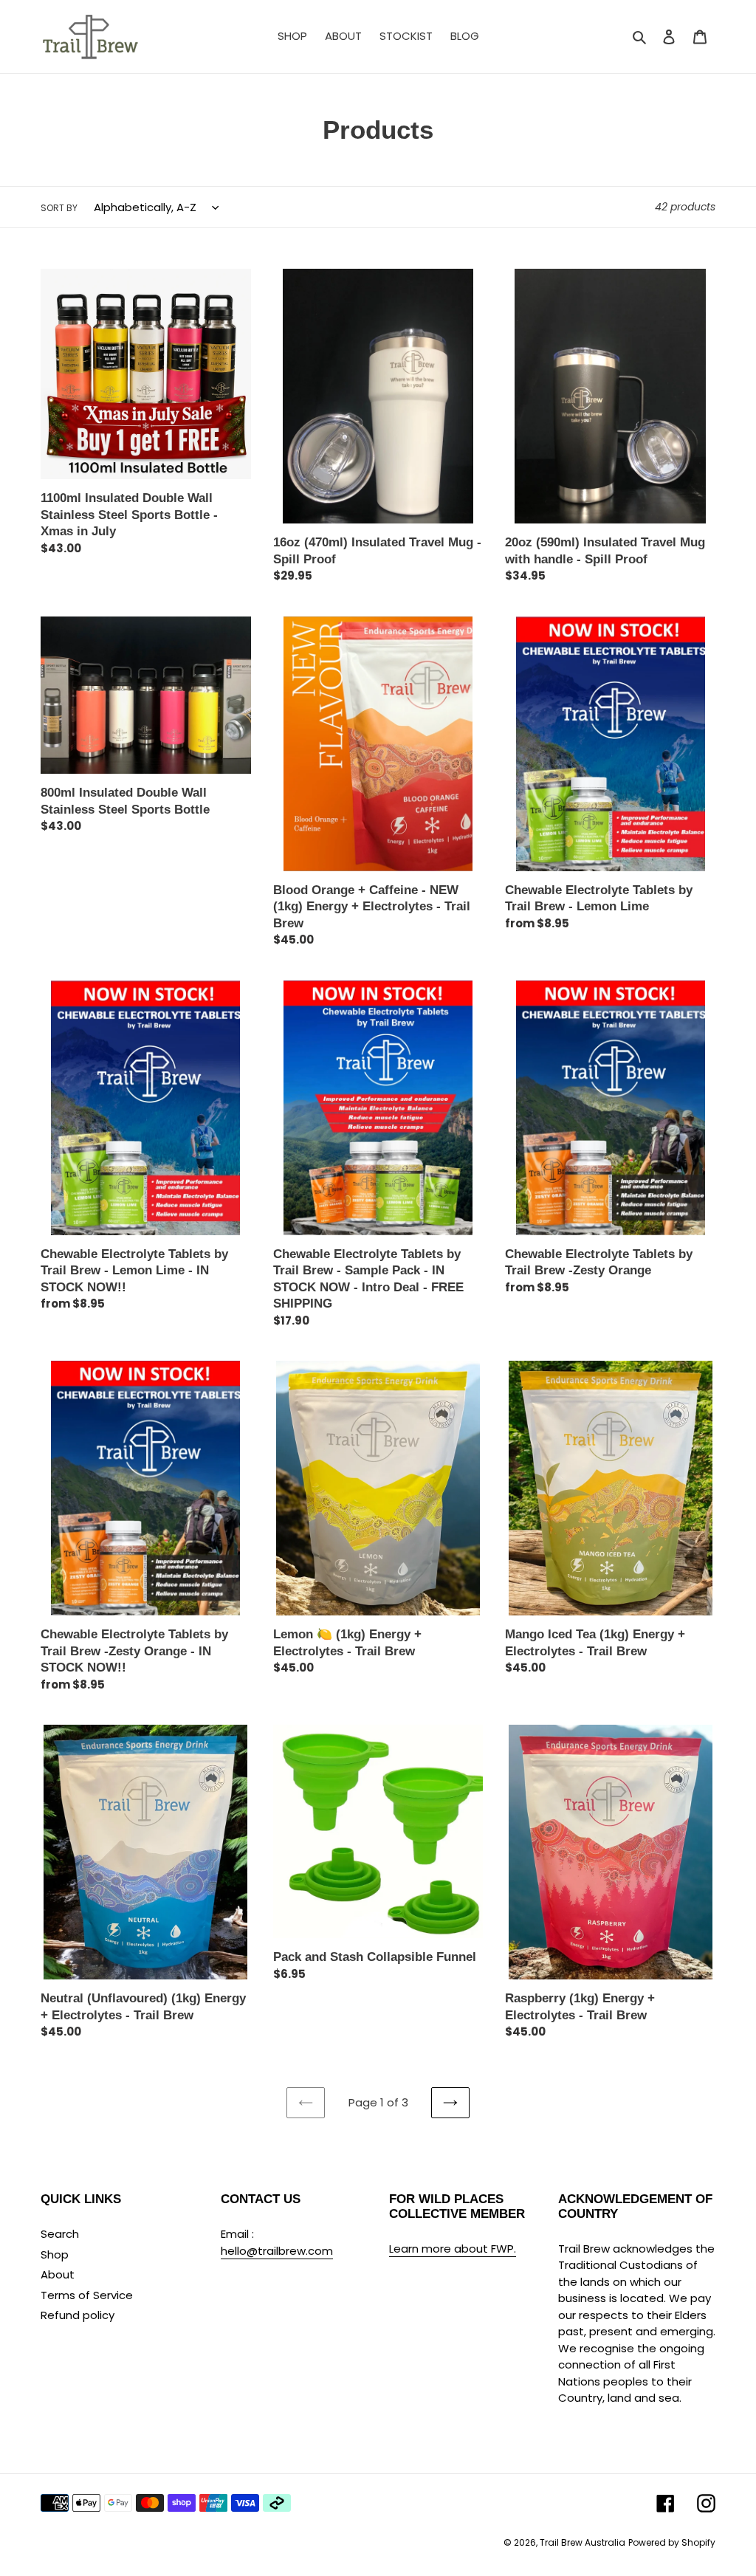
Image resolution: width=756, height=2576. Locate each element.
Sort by (59, 208)
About (58, 2274)
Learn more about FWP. (453, 2249)
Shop (55, 2254)
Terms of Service (87, 2295)
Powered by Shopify (672, 2542)
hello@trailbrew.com (277, 2251)
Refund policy (78, 2315)
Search (60, 2234)
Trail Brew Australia (583, 2542)
